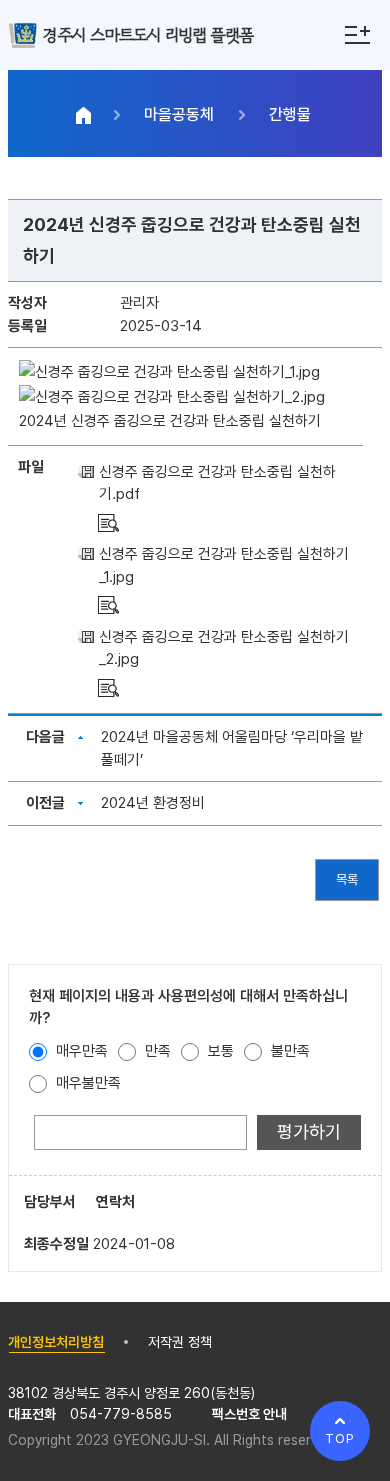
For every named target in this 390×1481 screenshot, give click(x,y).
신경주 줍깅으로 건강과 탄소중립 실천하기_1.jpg (224, 565)
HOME (84, 115)
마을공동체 (179, 114)
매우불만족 (86, 1083)
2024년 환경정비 (153, 803)
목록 (347, 879)
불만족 (288, 1051)
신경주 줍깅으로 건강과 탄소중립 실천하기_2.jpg (224, 648)
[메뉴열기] (357, 35)
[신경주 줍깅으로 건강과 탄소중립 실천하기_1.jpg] (108, 604)
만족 (156, 1051)
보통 (219, 1051)
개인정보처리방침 (56, 1342)
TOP (340, 1438)
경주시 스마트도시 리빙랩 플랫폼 (148, 34)
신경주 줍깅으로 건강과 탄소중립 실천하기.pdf (217, 483)
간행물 (290, 114)
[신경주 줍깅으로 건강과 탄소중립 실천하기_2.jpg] (108, 687)
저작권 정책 (180, 1342)
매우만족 (80, 1051)
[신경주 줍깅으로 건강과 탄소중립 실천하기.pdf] (108, 522)
